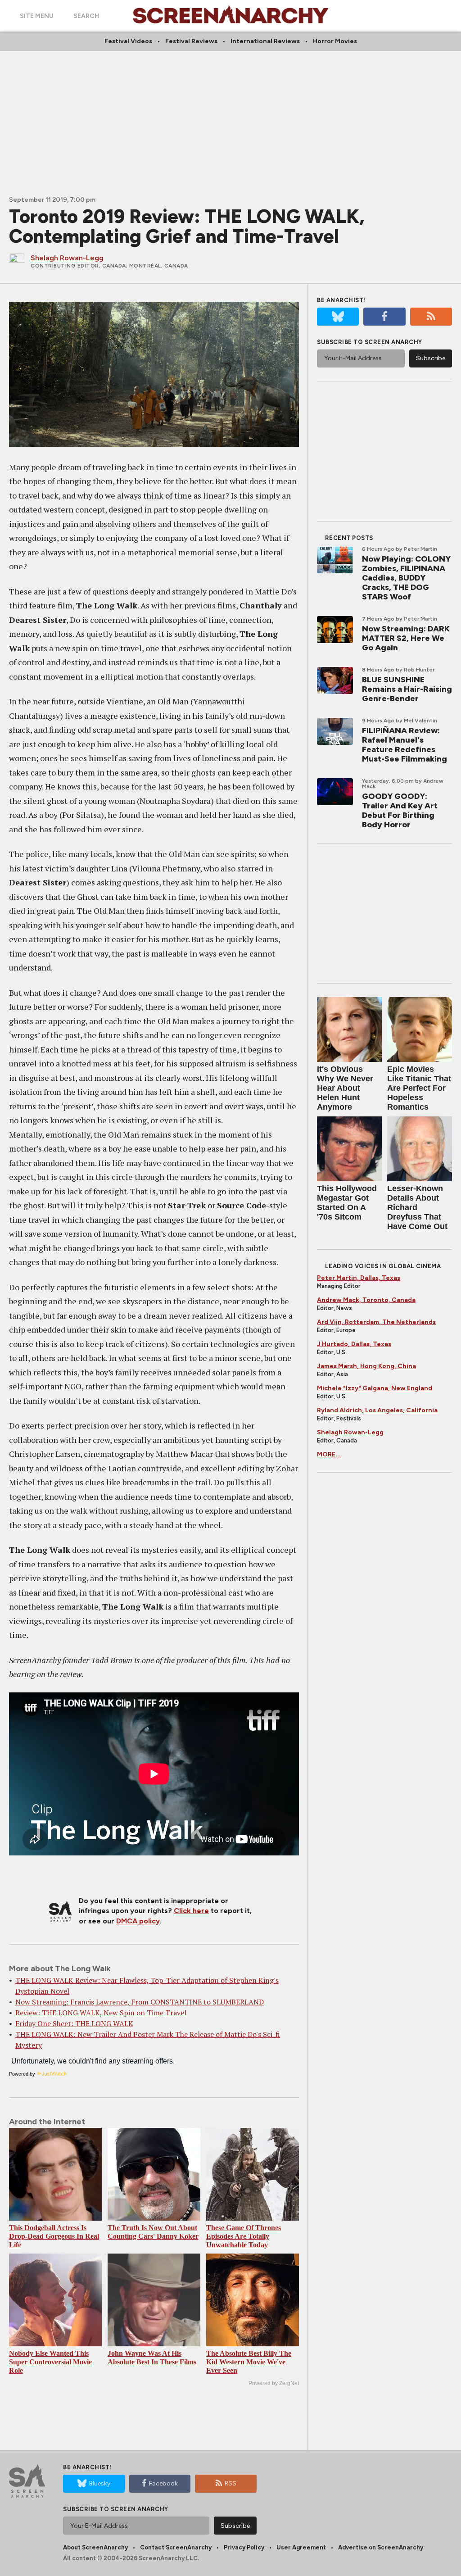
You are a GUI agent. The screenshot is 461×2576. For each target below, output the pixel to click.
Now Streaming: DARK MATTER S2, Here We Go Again (406, 638)
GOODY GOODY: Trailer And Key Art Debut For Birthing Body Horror (400, 810)
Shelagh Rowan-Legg (350, 1432)
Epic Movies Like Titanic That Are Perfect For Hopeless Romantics (419, 1088)
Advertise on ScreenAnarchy (381, 2547)
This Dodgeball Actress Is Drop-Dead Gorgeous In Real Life (54, 2236)
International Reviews (265, 41)
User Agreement (301, 2547)
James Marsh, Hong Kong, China (366, 1366)
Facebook (163, 2483)
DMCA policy (138, 1921)
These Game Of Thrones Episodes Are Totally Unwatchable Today (244, 2236)
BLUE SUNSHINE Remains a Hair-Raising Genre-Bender (407, 689)
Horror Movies (335, 41)
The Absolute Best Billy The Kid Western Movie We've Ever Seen (249, 2362)
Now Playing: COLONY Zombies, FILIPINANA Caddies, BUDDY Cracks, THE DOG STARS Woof (406, 578)
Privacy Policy (244, 2547)
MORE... (329, 1454)
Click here (191, 1911)
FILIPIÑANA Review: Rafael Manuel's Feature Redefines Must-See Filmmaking (405, 745)
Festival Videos (128, 41)
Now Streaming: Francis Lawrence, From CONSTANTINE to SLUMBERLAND (140, 2002)
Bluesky (100, 2483)
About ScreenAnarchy (95, 2547)
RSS (230, 2483)
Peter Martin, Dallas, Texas (359, 1278)
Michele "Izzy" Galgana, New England (375, 1388)
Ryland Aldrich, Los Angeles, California (377, 1410)
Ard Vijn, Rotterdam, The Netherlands (376, 1322)
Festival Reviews (191, 41)
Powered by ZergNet (274, 2383)
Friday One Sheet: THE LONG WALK (74, 2023)
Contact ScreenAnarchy (176, 2547)
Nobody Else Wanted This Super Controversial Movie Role (50, 2362)
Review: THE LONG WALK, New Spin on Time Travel (101, 2013)
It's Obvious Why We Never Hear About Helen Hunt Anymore (345, 1088)
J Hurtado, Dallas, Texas (354, 1344)
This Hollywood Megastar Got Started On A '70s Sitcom (347, 1203)
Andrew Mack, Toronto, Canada (366, 1300)
